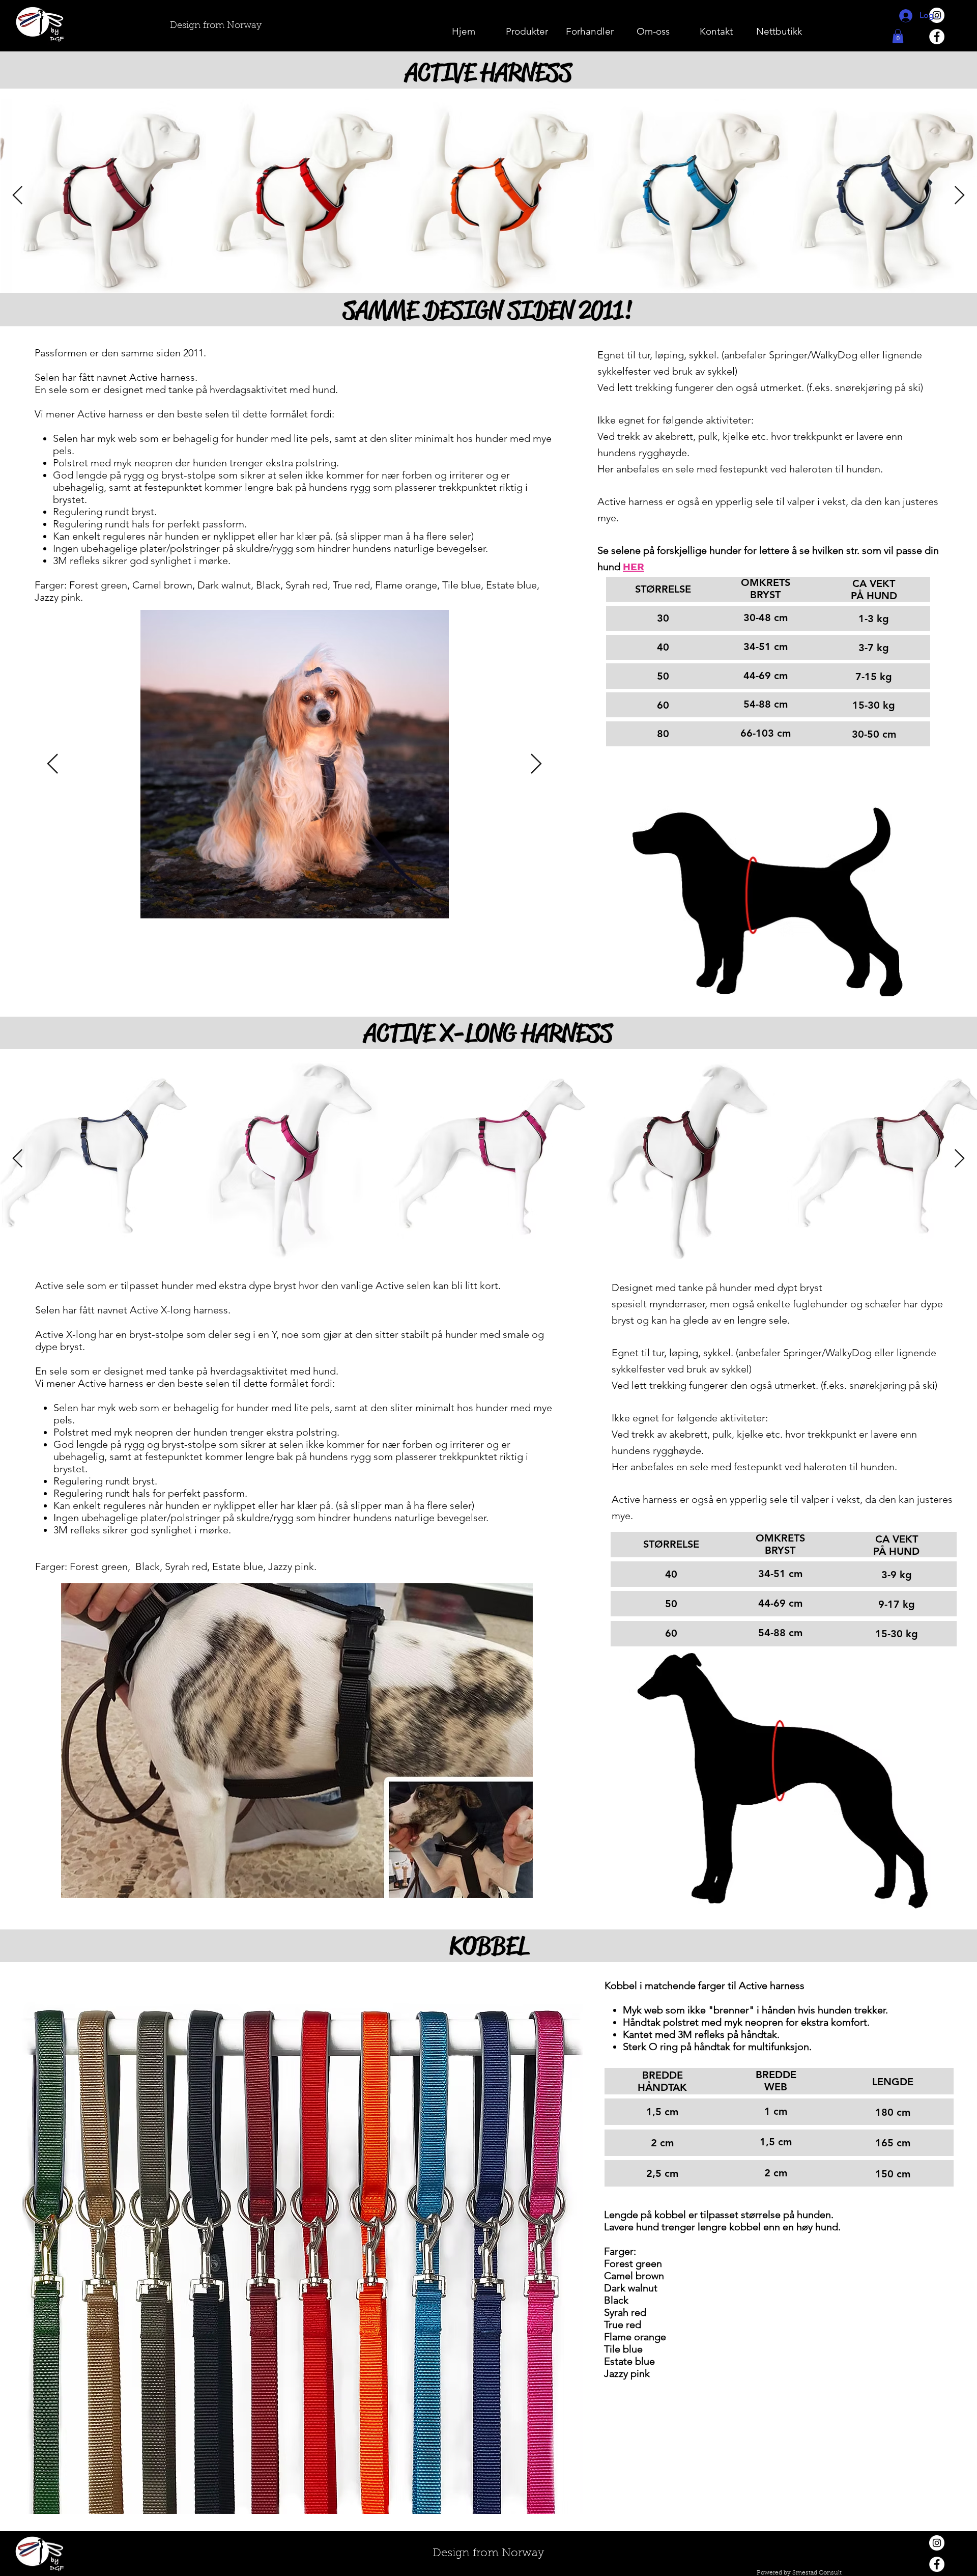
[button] (898, 36)
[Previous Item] (53, 764)
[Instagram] (937, 2543)
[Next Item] (536, 764)
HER (634, 567)
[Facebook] (937, 37)
